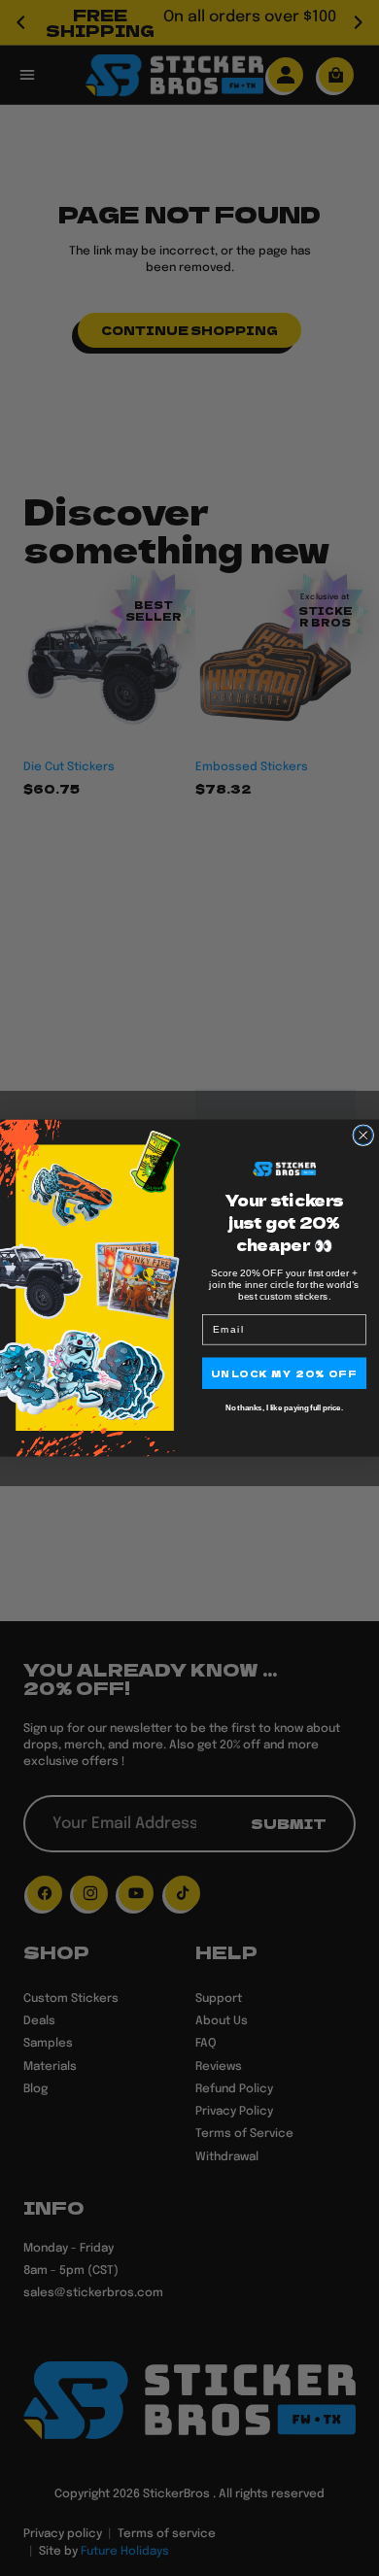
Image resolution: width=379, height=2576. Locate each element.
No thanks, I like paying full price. (284, 1408)
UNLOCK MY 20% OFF (284, 1373)
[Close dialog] (363, 1135)
